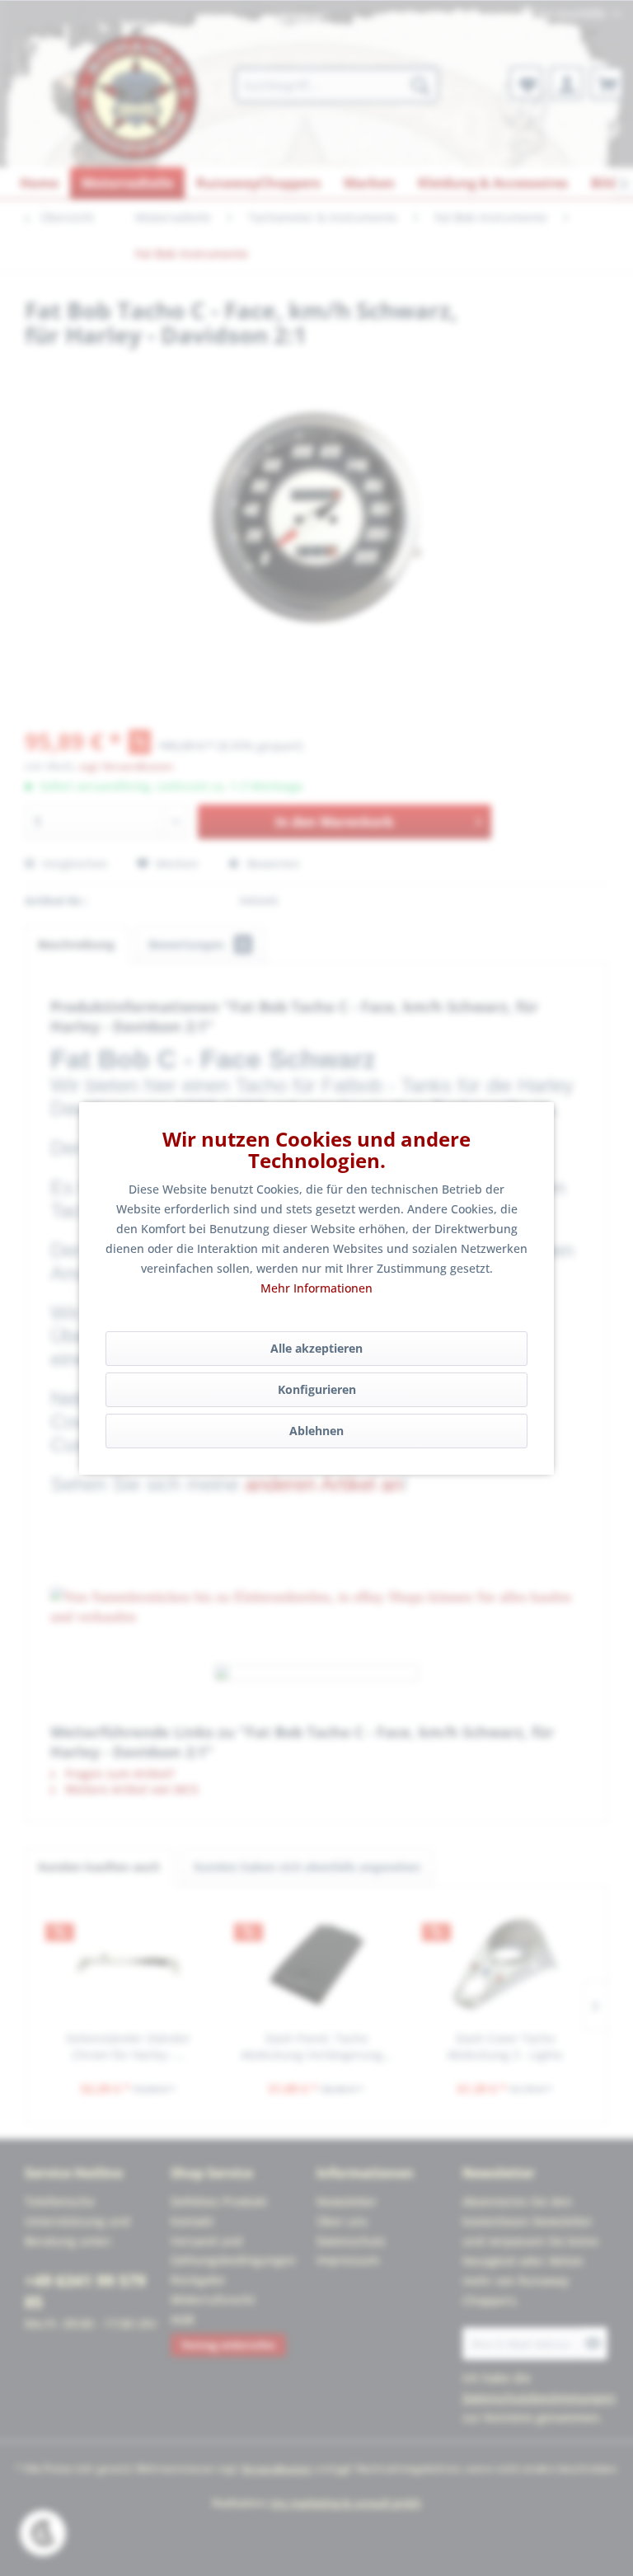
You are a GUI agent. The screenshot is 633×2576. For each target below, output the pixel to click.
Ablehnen (316, 1431)
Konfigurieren (317, 1389)
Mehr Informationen (316, 1288)
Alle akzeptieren (316, 1348)
